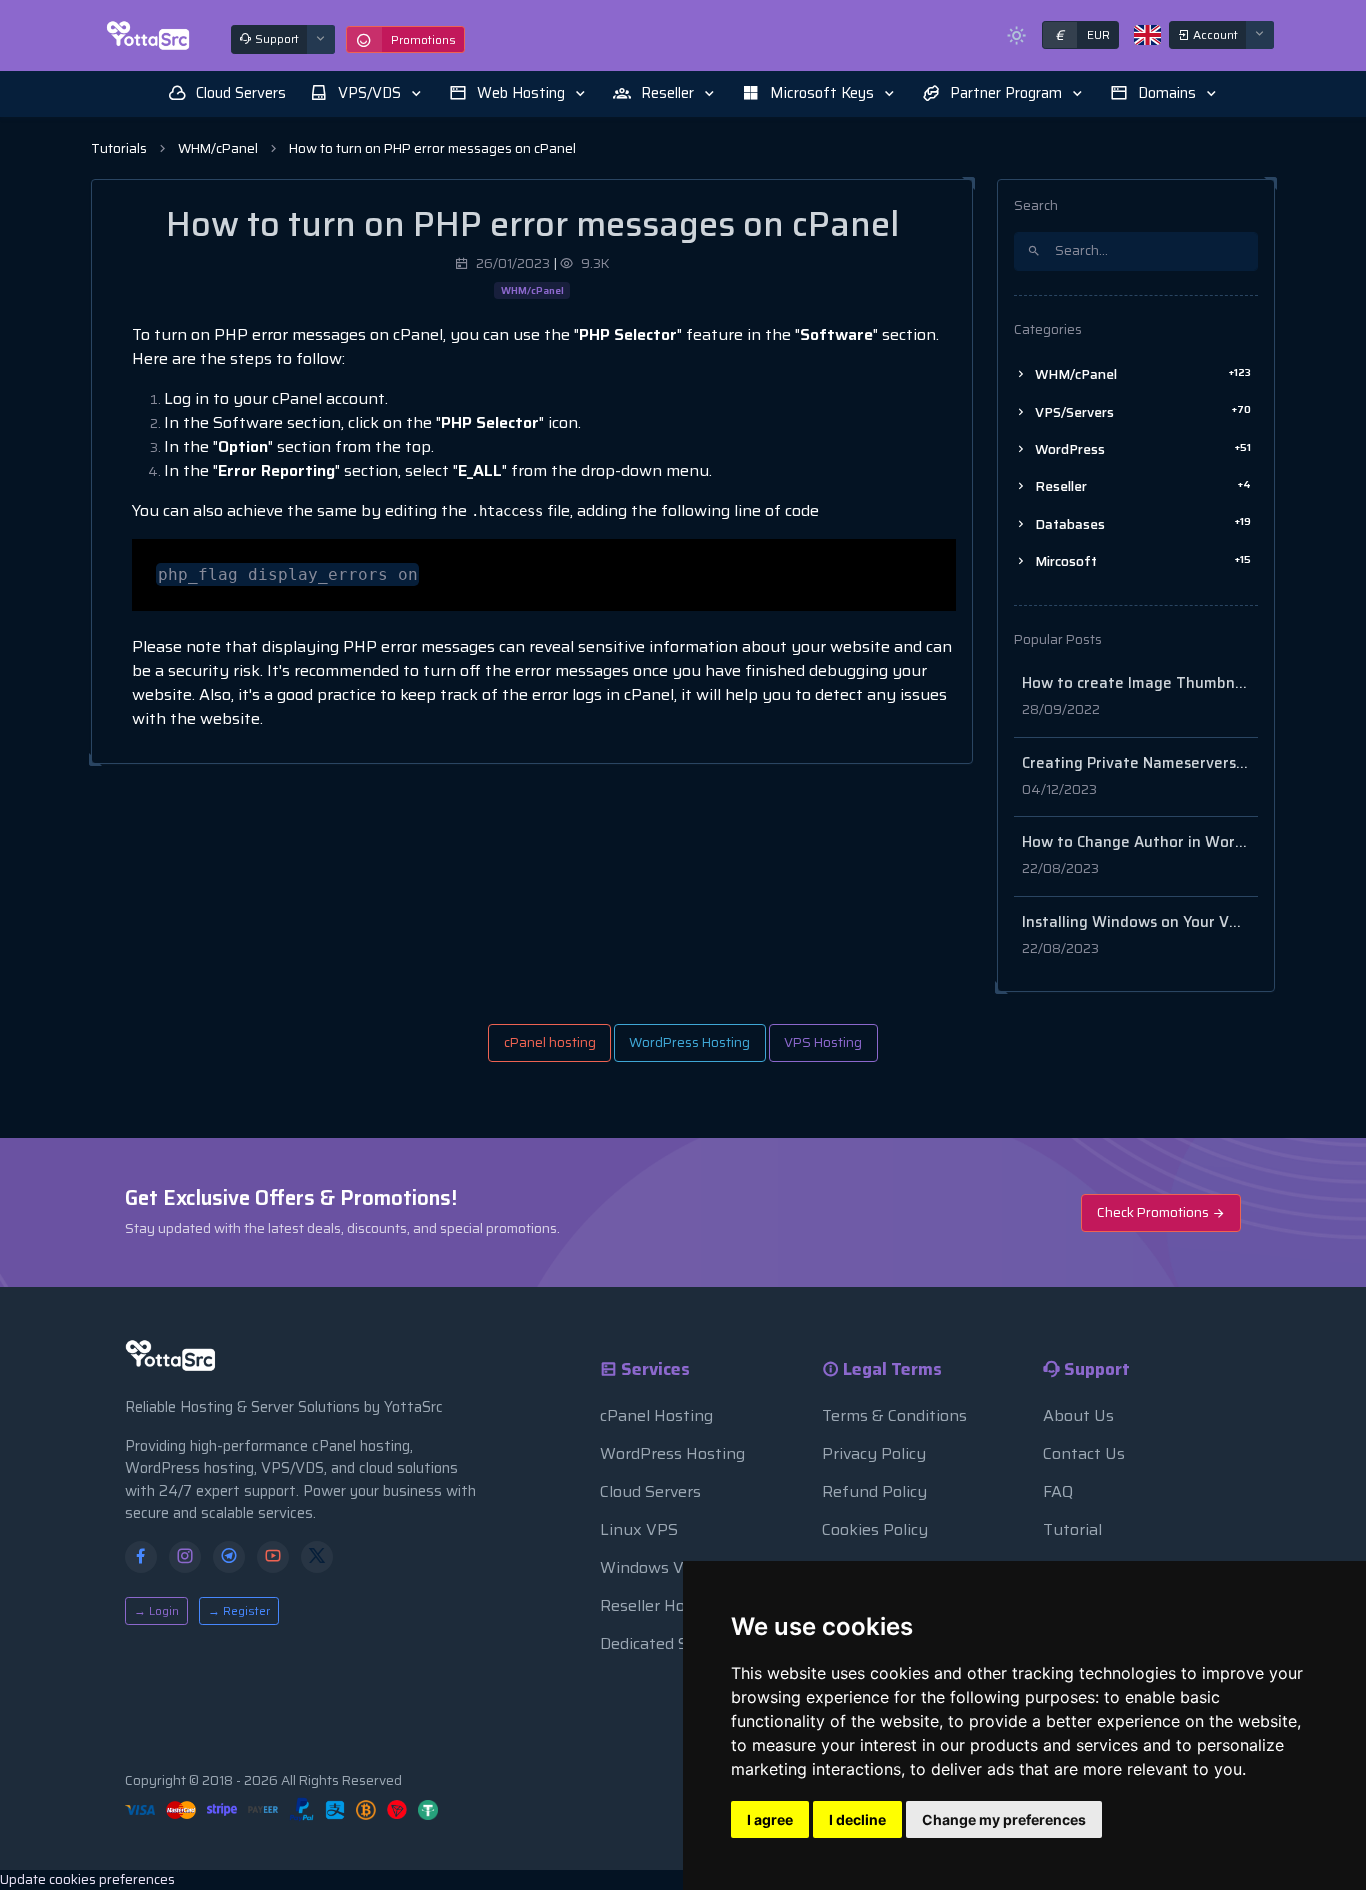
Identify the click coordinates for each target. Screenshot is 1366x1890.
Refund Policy (874, 1491)
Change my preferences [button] (1004, 1819)
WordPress (1141, 449)
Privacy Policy (874, 1453)
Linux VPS (639, 1529)
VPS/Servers (1141, 411)
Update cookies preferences (87, 1879)
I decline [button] (857, 1819)
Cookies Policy (875, 1529)
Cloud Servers (650, 1491)
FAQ (1058, 1491)
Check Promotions (1154, 1212)
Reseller (1141, 486)
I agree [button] (770, 1819)
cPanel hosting (550, 1042)
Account (1214, 34)
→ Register (239, 1610)
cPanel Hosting (656, 1415)
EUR (1082, 35)
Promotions (423, 39)
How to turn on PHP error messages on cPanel (432, 148)
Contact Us (1084, 1453)
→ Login (156, 1610)
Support (275, 38)
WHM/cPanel (218, 148)
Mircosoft (1141, 561)
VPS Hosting (823, 1042)
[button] (367, 93)
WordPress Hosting (689, 1042)
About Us (1078, 1415)
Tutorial (1072, 1529)
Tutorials (119, 148)
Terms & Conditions (894, 1415)
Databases (1141, 523)
